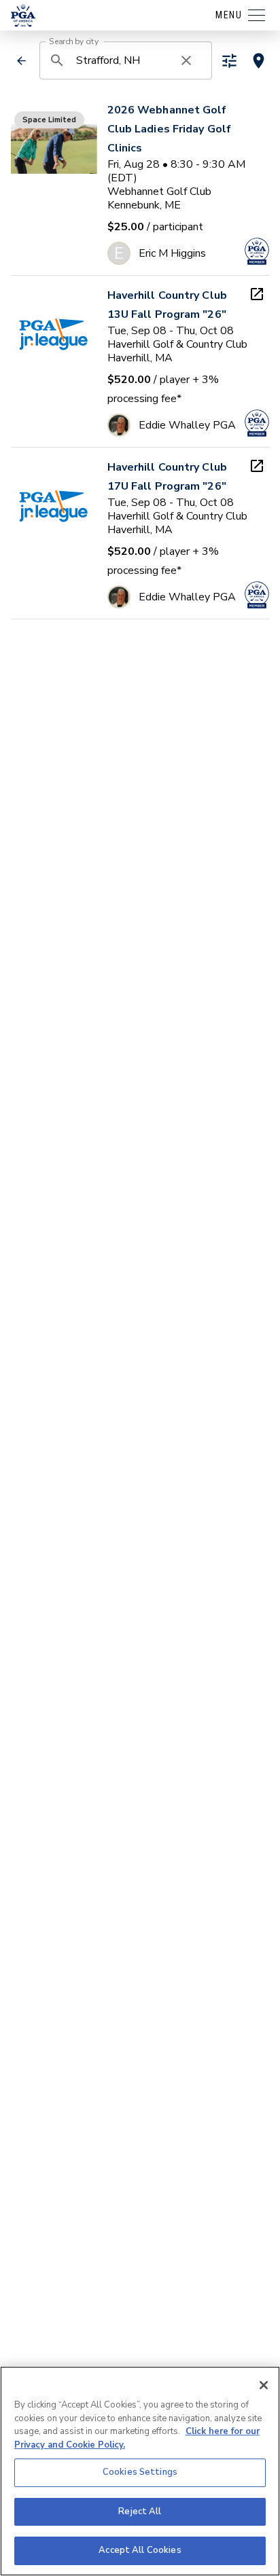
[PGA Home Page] (23, 16)
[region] (140, 2471)
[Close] (264, 2385)
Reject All (140, 2511)
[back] (22, 61)
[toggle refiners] (229, 61)
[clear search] (186, 60)
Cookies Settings (140, 2472)
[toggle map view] (259, 61)
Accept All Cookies (140, 2550)
